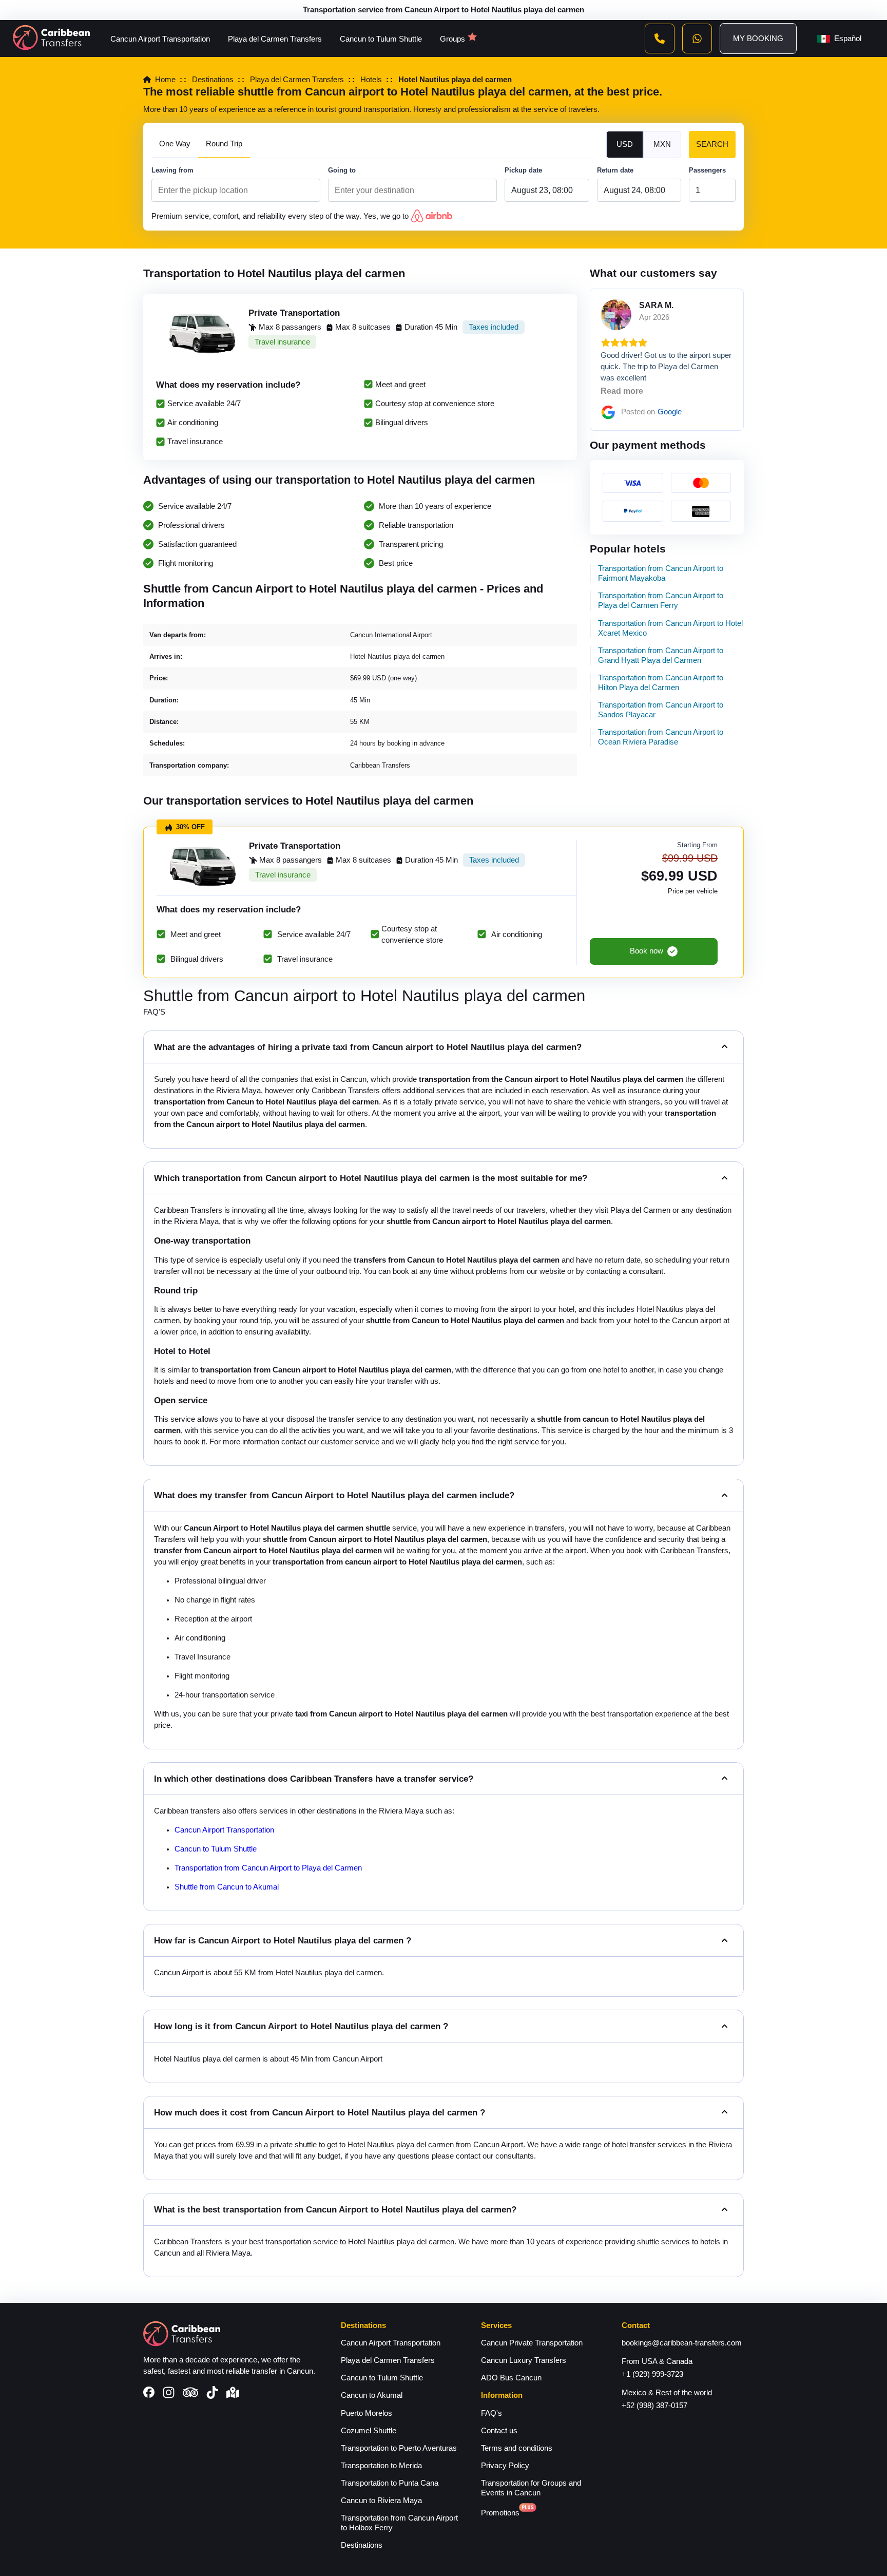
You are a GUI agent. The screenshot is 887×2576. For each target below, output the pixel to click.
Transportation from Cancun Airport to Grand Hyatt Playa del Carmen (661, 655)
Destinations (362, 2545)
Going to (342, 170)
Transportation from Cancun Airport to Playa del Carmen (268, 1868)
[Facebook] (149, 2393)
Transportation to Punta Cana (390, 2483)
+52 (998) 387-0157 (654, 2406)
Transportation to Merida (381, 2466)
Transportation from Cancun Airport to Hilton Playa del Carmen (661, 683)
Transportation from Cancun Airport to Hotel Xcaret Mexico (670, 628)
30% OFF (190, 827)
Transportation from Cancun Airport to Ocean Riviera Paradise (661, 737)
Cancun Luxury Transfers (524, 2360)
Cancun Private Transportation (532, 2343)
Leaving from (172, 170)
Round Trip (224, 144)
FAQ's (491, 2413)
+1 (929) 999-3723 (652, 2374)
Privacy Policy (505, 2466)
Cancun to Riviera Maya (381, 2501)
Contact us (499, 2431)
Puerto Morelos (367, 2413)
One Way (175, 144)
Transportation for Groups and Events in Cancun (531, 2488)
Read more (622, 391)
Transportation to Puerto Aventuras (399, 2448)
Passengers (707, 170)
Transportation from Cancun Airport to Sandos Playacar (661, 710)
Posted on (651, 412)
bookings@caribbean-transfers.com (682, 2343)
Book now (647, 951)
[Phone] (660, 39)
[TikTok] (212, 2394)
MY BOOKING (758, 39)
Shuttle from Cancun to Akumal (227, 1887)
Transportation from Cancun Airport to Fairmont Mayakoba (661, 573)
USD (625, 144)
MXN (662, 144)
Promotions (500, 2513)
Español (848, 39)
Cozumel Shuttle (369, 2431)
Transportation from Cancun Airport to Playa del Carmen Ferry (661, 600)
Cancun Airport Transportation (160, 39)
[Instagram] (169, 2394)
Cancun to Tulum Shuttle (381, 39)
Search (712, 144)
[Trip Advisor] (190, 2393)
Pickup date (523, 170)
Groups (452, 39)
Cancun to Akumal (372, 2395)
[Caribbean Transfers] (51, 39)
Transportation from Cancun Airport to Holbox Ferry (399, 2523)
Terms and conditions (517, 2448)
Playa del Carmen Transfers (275, 39)
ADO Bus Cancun (511, 2378)
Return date (615, 170)
